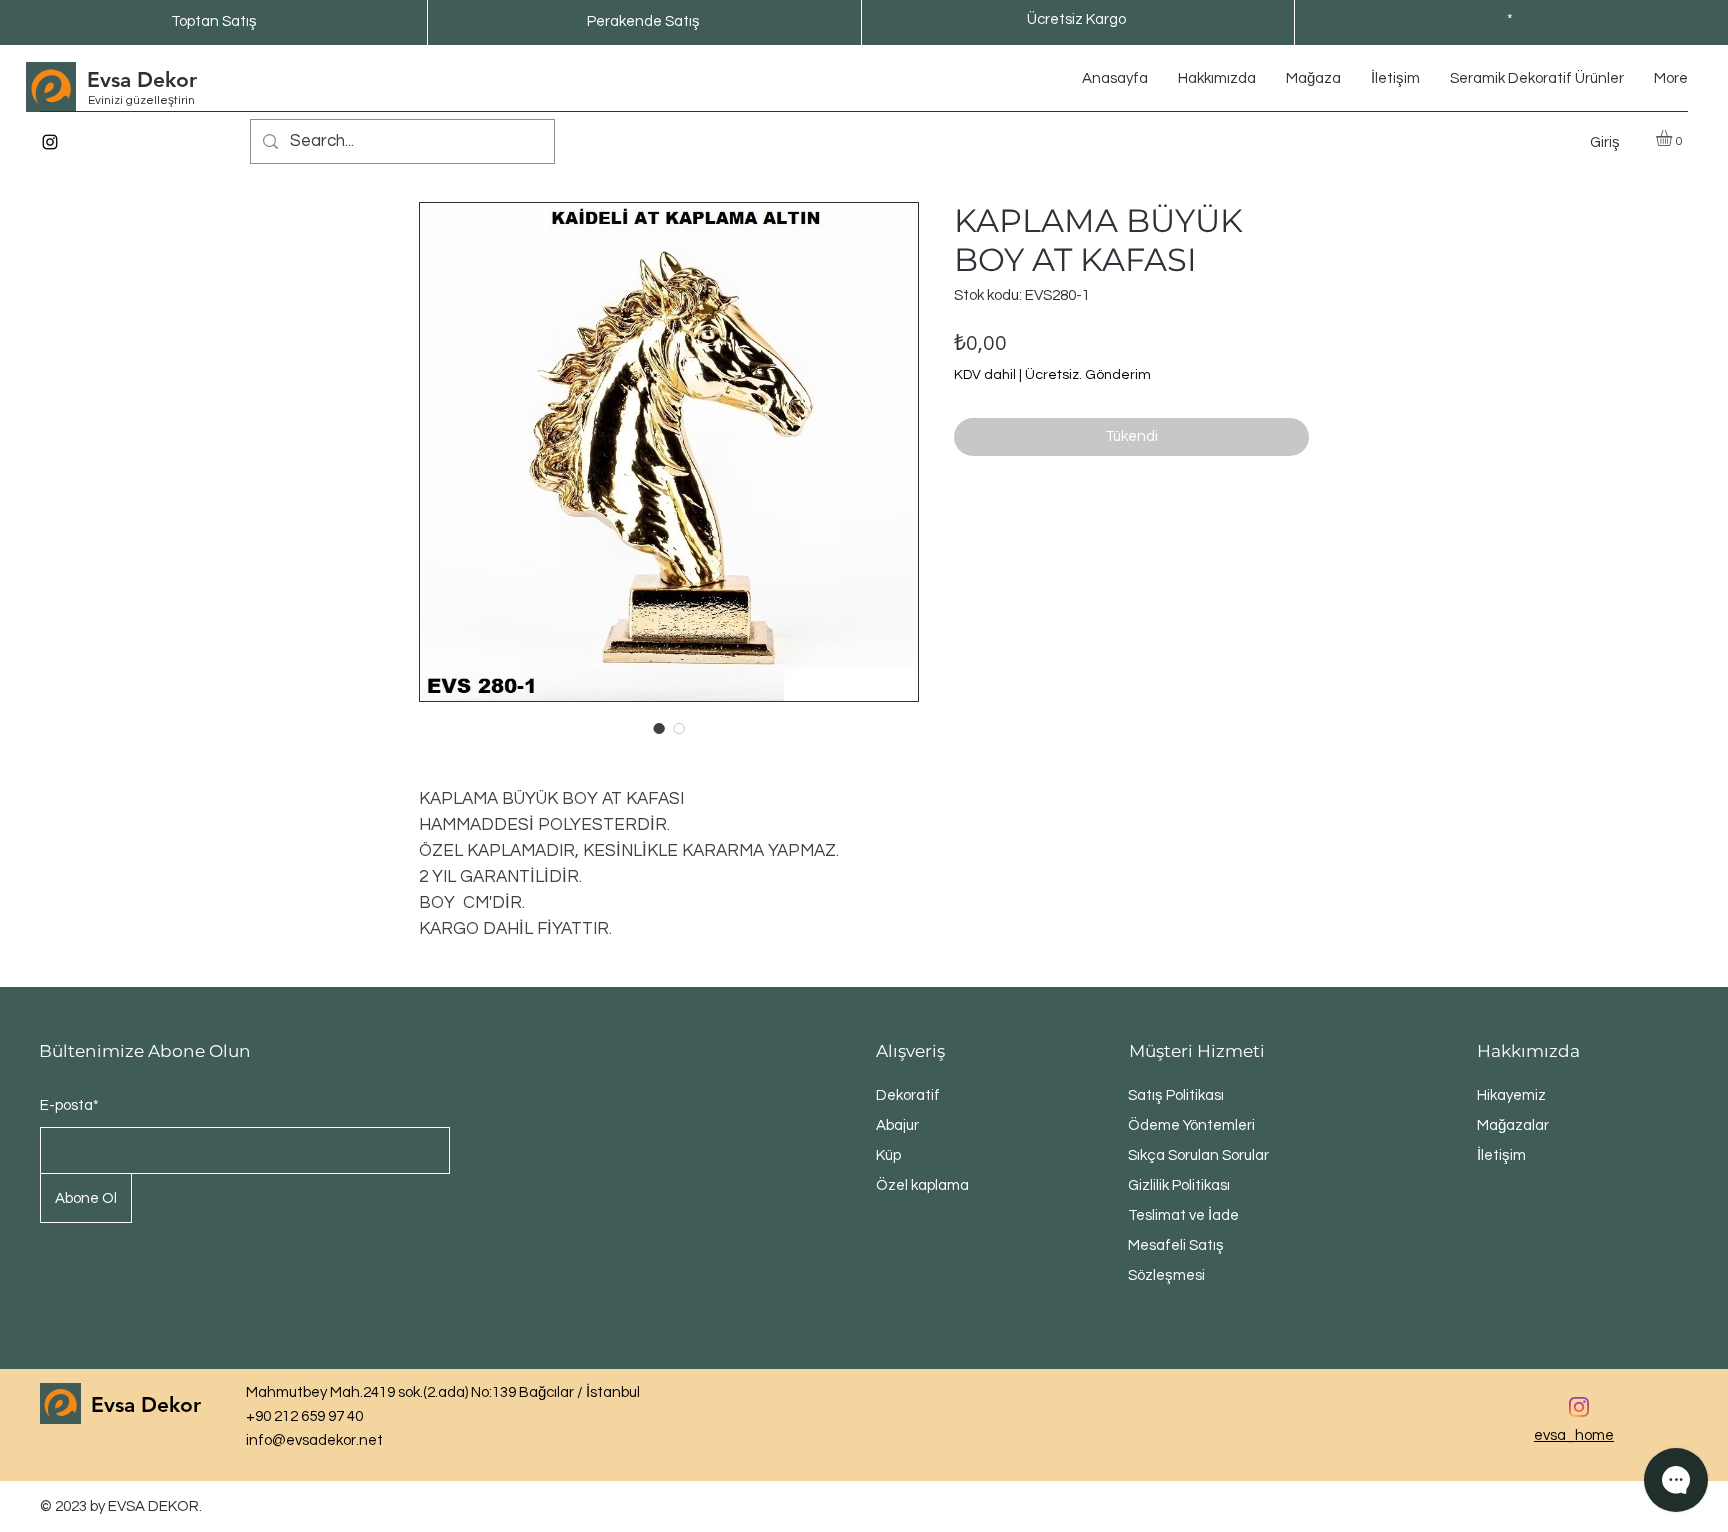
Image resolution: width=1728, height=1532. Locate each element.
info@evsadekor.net (314, 1440)
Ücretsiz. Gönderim (1088, 375)
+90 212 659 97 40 (304, 1416)
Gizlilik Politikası (1179, 1185)
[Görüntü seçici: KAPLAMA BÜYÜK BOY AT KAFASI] (659, 728)
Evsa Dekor (142, 79)
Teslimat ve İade (1183, 1215)
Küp (888, 1155)
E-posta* (69, 1105)
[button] (1673, 138)
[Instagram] (50, 142)
